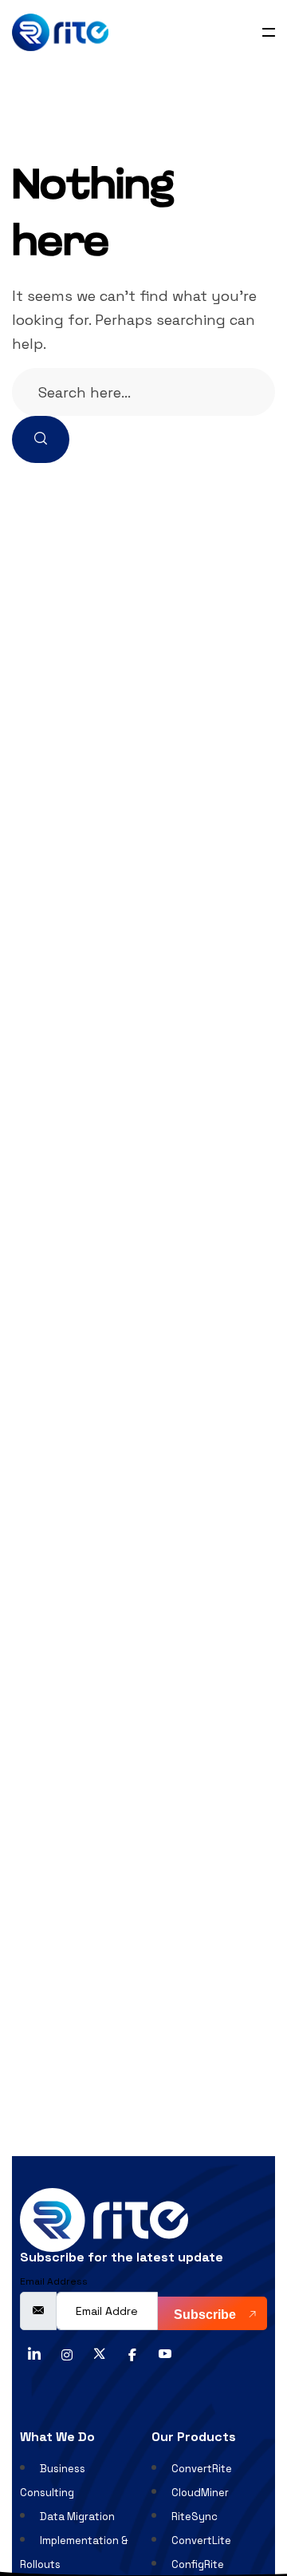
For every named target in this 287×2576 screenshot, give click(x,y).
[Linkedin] (34, 2352)
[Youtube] (165, 2352)
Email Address (54, 2281)
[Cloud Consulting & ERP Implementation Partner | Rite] (60, 32)
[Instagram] (67, 2352)
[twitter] (100, 2352)
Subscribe (206, 2315)
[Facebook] (132, 2352)
